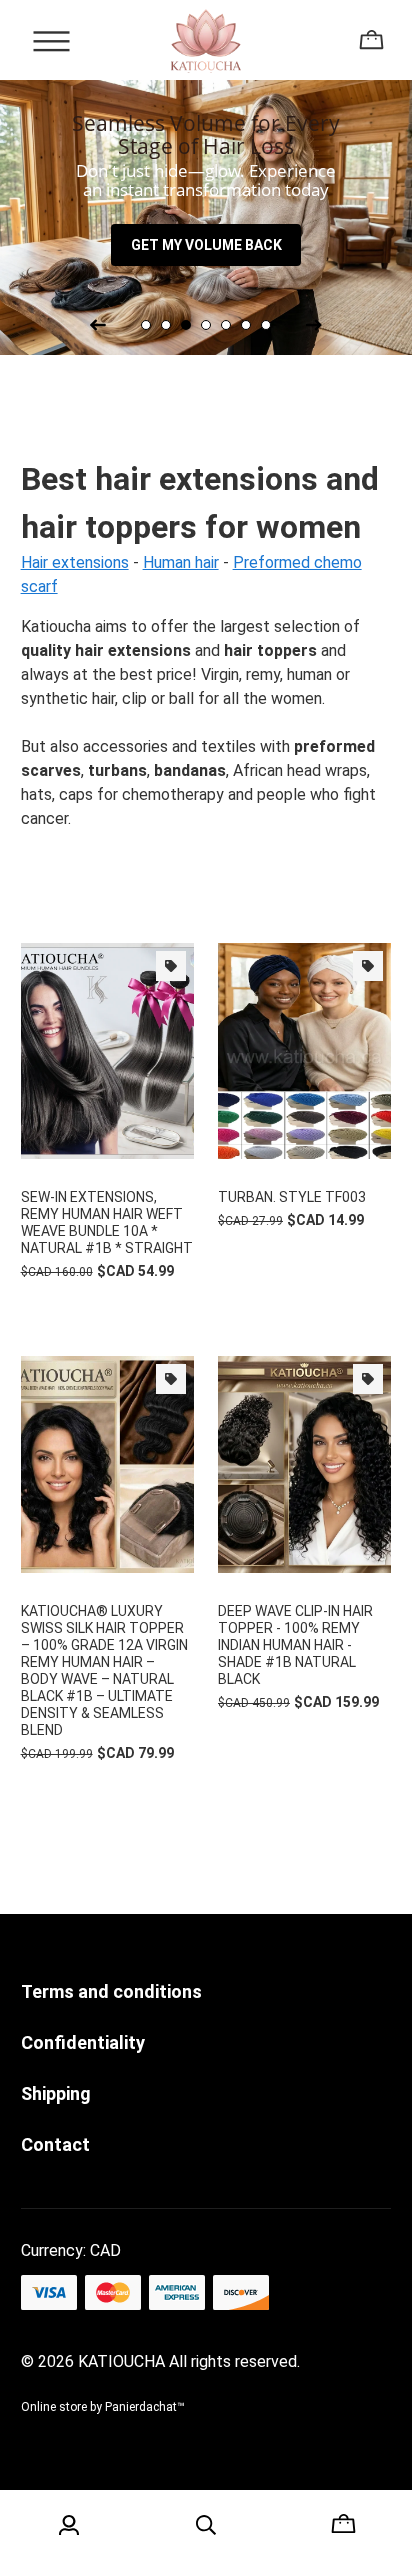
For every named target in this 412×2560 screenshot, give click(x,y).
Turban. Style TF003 (292, 1197)
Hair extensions (75, 562)
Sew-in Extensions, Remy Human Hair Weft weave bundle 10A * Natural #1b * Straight (107, 1222)
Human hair (181, 562)
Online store (54, 2407)
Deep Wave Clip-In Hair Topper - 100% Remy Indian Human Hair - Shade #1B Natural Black (295, 1645)
